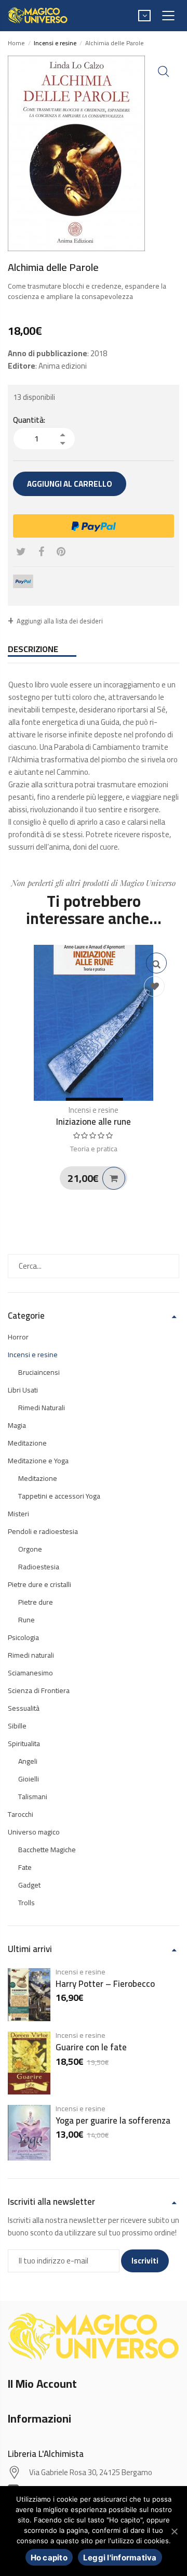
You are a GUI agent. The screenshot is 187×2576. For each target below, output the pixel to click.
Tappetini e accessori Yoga (59, 1496)
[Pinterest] (61, 552)
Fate (25, 1867)
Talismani (33, 1797)
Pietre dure (36, 1602)
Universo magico (34, 1832)
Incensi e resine (94, 1110)
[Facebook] (41, 552)
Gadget (29, 1885)
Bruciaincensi (39, 1372)
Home (16, 43)
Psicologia (23, 1637)
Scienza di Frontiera (39, 1690)
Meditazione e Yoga (38, 1461)
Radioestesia (39, 1567)
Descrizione (33, 649)
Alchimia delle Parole (115, 43)
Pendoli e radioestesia (43, 1531)
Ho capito (49, 2558)
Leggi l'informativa (120, 2558)
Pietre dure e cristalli (39, 1584)
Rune (26, 1620)
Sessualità (24, 1708)
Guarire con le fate (91, 2047)
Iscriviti (145, 2261)
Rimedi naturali (31, 1655)
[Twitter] (21, 552)
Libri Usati (23, 1390)
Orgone (30, 1549)
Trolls (26, 1903)
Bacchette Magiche (47, 1850)
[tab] (94, 649)
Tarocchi (21, 1814)
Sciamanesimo (30, 1673)
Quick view (156, 963)
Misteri (18, 1514)
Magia (17, 1425)
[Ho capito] (174, 2531)
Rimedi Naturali (42, 1408)
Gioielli (29, 1779)
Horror (18, 1337)
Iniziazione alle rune (94, 1122)
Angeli (28, 1761)
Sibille (17, 1726)
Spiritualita (24, 1744)
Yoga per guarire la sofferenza (113, 2120)
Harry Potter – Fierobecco (105, 1984)
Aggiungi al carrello (70, 484)
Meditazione (27, 1443)
